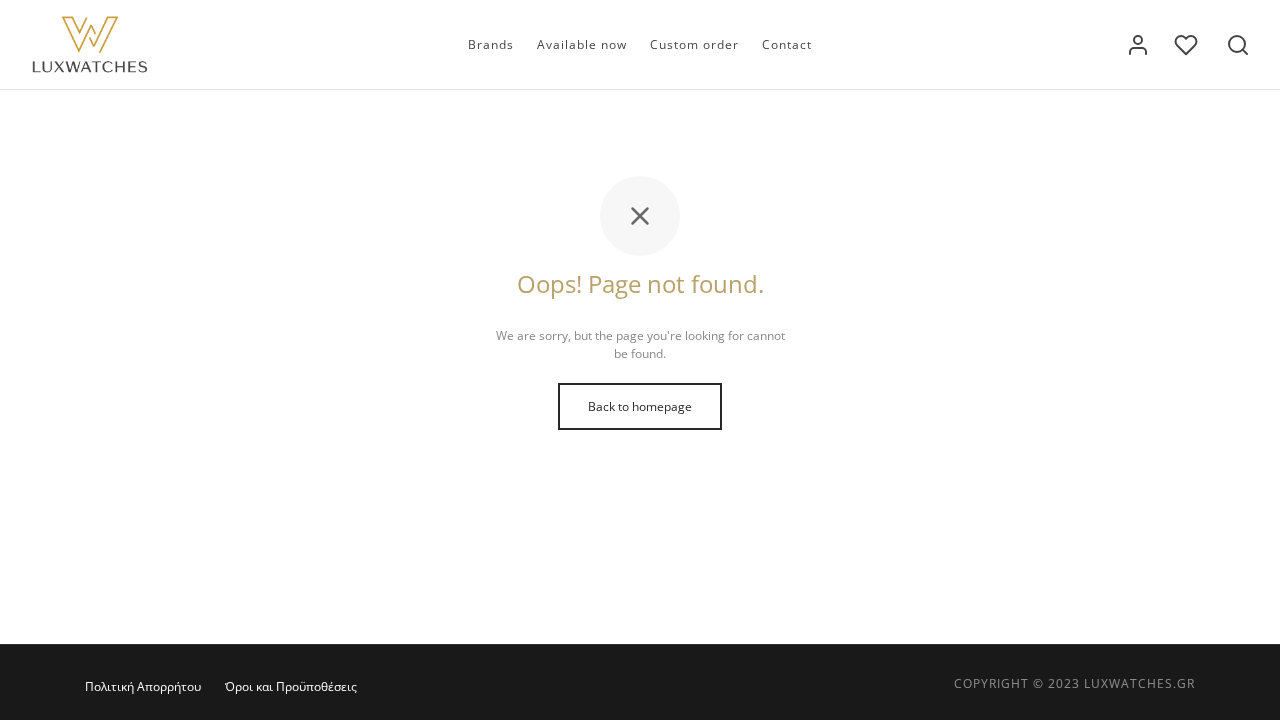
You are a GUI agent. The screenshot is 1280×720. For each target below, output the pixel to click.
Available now (582, 44)
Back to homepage (640, 406)
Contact (787, 44)
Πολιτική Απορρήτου (143, 686)
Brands (491, 44)
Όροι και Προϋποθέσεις (291, 686)
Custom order (694, 44)
